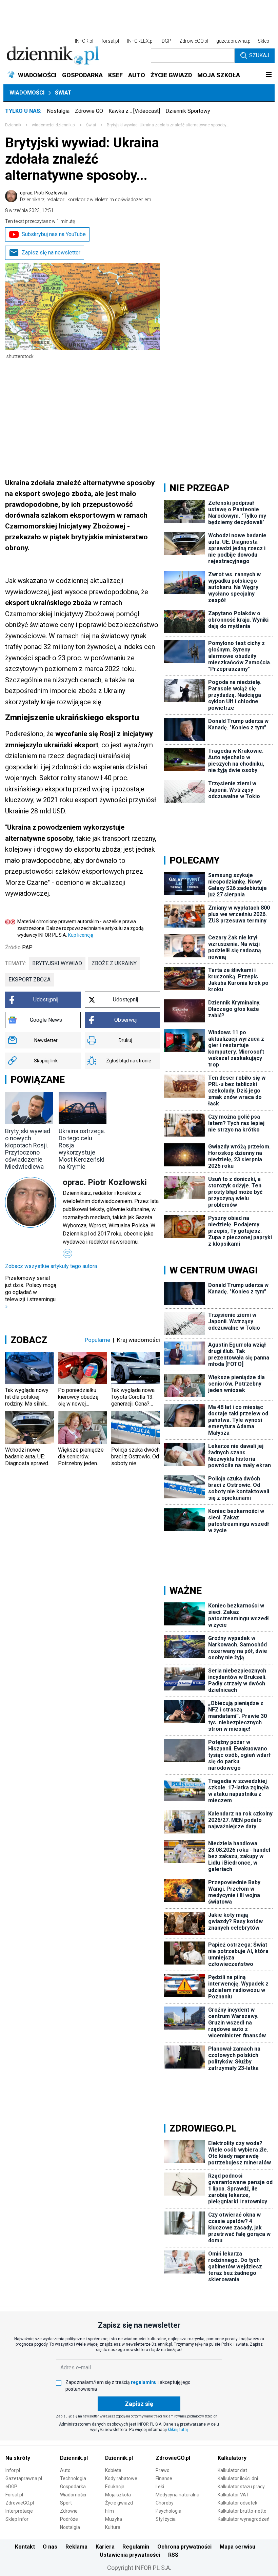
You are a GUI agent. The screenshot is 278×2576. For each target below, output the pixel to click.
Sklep (263, 41)
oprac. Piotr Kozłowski (86, 196)
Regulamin (136, 2547)
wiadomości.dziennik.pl (54, 125)
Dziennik (13, 125)
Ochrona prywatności (184, 2547)
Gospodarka (73, 2487)
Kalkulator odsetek (237, 2503)
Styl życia (166, 2519)
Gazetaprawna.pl (24, 2478)
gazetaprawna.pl (234, 41)
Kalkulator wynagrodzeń (244, 2519)
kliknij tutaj (178, 2430)
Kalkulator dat (232, 2470)
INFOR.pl (84, 41)
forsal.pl (110, 41)
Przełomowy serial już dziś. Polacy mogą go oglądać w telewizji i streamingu (31, 1292)
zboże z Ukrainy (114, 963)
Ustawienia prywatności (130, 2555)
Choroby (165, 2503)
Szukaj (259, 55)
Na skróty (18, 2458)
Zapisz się (139, 2404)
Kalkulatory (232, 2458)
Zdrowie (69, 2511)
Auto (65, 2470)
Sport (66, 2503)
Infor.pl (13, 2470)
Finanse (164, 2478)
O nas (50, 2547)
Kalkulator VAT (233, 2495)
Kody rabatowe (121, 2478)
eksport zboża (29, 980)
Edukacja (115, 2487)
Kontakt (25, 2547)
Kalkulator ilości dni (238, 2478)
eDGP (11, 2487)
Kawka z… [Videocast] (134, 111)
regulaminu (144, 2382)
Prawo (163, 2470)
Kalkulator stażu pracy (241, 2487)
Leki (160, 2487)
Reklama (76, 2547)
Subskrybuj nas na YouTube (54, 234)
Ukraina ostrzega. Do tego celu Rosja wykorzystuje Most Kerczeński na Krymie (82, 1149)
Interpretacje (19, 2511)
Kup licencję (81, 935)
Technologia (73, 2478)
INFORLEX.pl (140, 41)
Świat (63, 93)
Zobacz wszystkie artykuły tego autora (51, 1266)
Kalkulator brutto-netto (242, 2511)
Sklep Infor (17, 2519)
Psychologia (168, 2511)
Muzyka (114, 2519)
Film (110, 2511)
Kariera (105, 2547)
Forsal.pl (14, 2495)
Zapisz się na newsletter (51, 253)
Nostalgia (58, 111)
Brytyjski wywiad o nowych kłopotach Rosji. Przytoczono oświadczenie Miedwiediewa (28, 1149)
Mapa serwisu (237, 2547)
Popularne (97, 1340)
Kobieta (113, 2470)
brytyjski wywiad (57, 963)
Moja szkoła (118, 2495)
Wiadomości (27, 93)
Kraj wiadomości (138, 1340)
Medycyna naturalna (177, 2495)
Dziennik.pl (74, 2458)
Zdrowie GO (89, 111)
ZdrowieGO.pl (194, 41)
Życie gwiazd (119, 2503)
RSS (173, 2555)
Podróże (69, 2519)
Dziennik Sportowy (188, 111)
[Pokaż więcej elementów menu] (269, 75)
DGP (166, 41)
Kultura (113, 2527)
